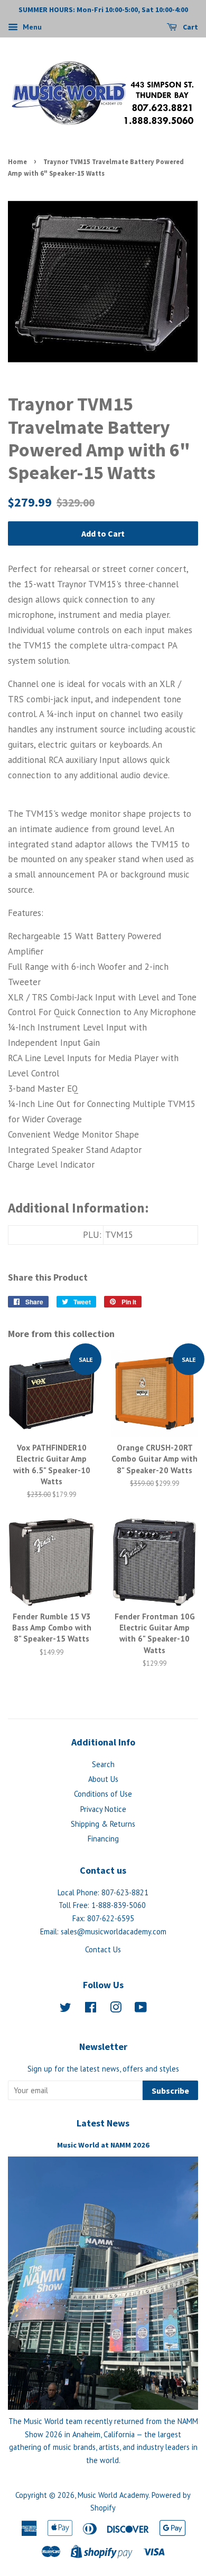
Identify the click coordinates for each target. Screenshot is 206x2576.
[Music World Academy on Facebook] (91, 2009)
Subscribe (170, 2091)
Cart (190, 27)
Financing (103, 1839)
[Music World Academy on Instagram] (116, 2009)
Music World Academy (113, 2495)
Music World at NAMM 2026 (103, 2145)
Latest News (103, 2123)
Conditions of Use (103, 1794)
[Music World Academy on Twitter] (65, 2009)
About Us (103, 1779)
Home (17, 161)
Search (103, 1764)
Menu (31, 27)
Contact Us (103, 1949)
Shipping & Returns (103, 1824)
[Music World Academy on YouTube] (141, 2009)
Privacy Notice (103, 1809)
